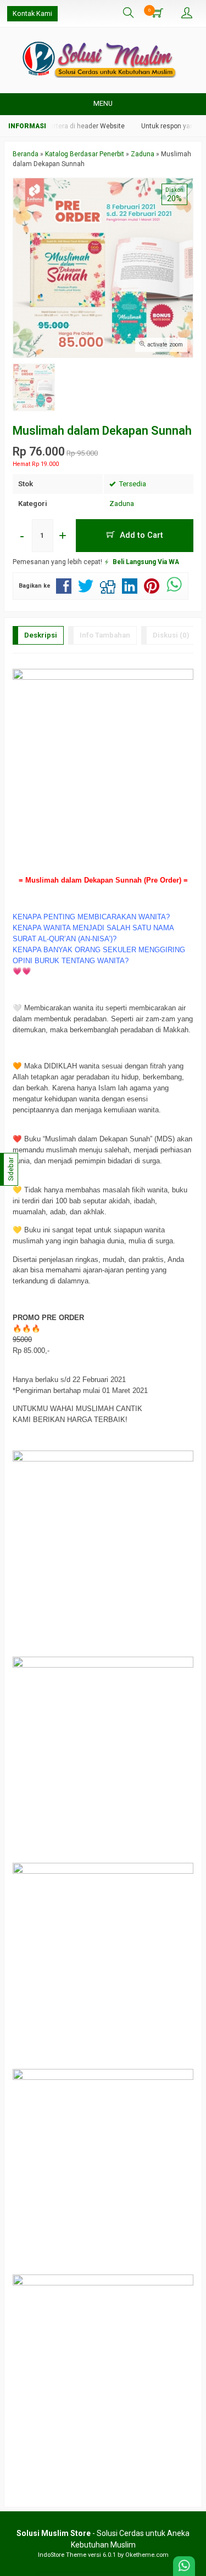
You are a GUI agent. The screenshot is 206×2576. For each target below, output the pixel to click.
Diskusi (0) (171, 635)
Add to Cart (140, 535)
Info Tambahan (105, 635)
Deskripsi (41, 635)
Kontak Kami (32, 13)
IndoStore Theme (62, 2555)
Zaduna (122, 504)
